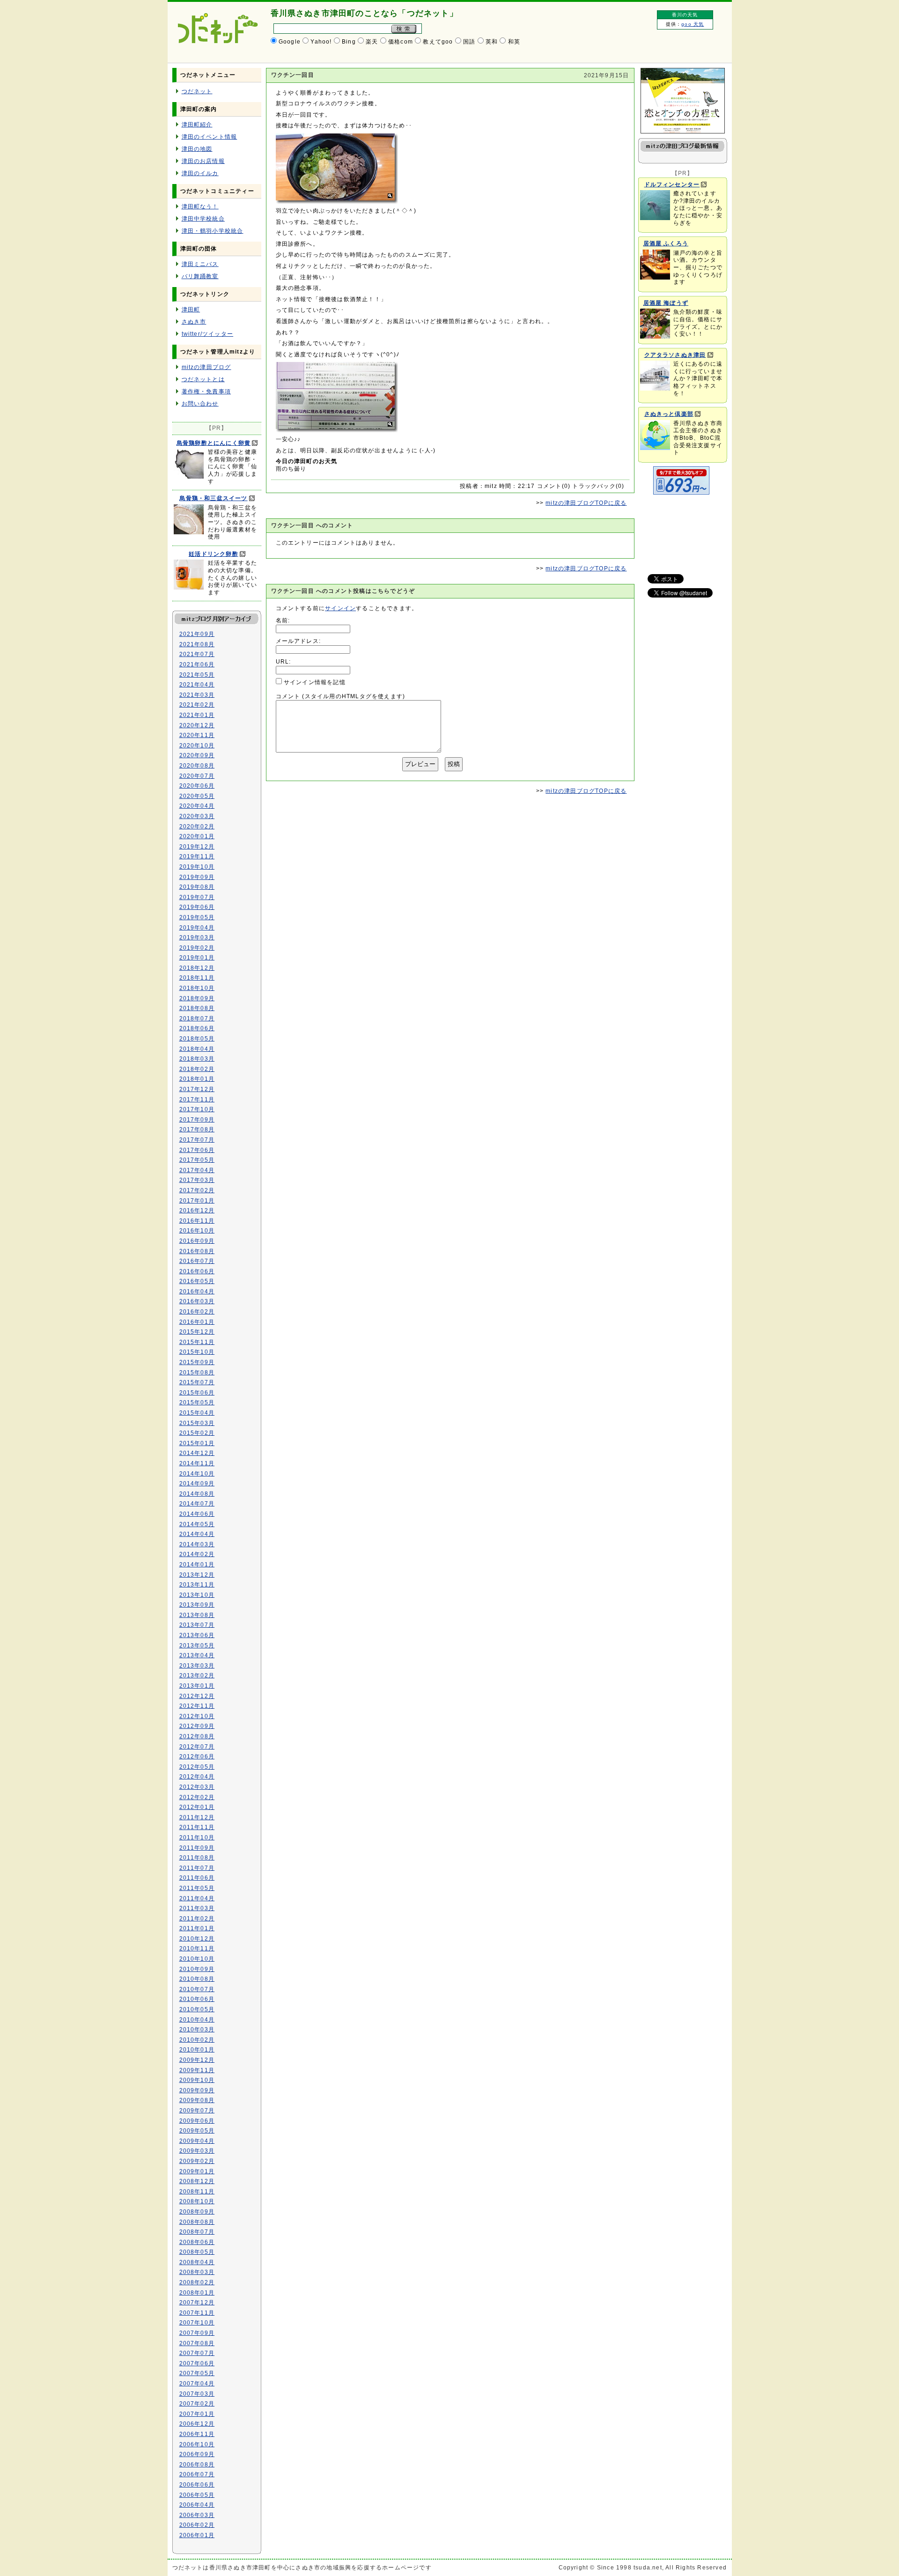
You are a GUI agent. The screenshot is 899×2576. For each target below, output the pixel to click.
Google (290, 42)
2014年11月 (197, 1463)
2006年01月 (197, 2535)
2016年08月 (197, 1251)
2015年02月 (197, 1433)
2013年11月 (197, 1585)
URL (283, 662)
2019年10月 (197, 867)
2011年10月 (197, 1838)
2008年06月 (197, 2242)
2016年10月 (197, 1231)
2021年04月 (197, 685)
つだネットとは (203, 379)
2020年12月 (197, 725)
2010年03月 (197, 2030)
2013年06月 (197, 1635)
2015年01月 (197, 1443)
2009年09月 (197, 2090)
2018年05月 (197, 1039)
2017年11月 (197, 1100)
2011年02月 (197, 1919)
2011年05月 (197, 1888)
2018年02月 (197, 1069)
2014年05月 (197, 1524)
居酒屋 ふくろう (666, 244)
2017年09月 (197, 1120)
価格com (401, 42)
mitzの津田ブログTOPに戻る (586, 503)
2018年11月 (197, 978)
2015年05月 (197, 1402)
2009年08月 (197, 2100)
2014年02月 (197, 1554)
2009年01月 (197, 2171)
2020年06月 (197, 786)
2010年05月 (197, 2009)
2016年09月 (197, 1241)
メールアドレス (297, 641)
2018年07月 (197, 1019)
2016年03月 (197, 1301)
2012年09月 (197, 1726)
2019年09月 (197, 877)
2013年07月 (197, 1625)
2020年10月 (197, 745)
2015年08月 (197, 1373)
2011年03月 (197, 1908)
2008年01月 (197, 2293)
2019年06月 (197, 907)
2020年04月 (197, 806)
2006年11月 (197, 2434)
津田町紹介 (197, 125)
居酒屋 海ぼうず (666, 303)
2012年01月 (197, 1807)
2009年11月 (197, 2070)
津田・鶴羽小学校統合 (213, 231)
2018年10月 (197, 988)
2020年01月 (197, 836)
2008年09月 (197, 2212)
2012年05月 (197, 1767)
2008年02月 (197, 2282)
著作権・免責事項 (206, 391)
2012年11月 (197, 1706)
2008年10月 (197, 2201)
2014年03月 (197, 1544)
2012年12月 (197, 1696)
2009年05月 (197, 2131)
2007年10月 (197, 2323)
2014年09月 (197, 1484)
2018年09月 (197, 998)
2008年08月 (197, 2222)
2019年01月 (197, 958)
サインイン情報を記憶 (315, 682)
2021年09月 (197, 634)
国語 (469, 42)
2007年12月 (197, 2303)
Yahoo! (321, 42)
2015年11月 (197, 1342)
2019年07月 (197, 897)
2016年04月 (197, 1292)
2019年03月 (197, 937)
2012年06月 (197, 1757)
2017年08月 (197, 1129)
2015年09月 (197, 1362)
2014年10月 (197, 1474)
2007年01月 (197, 2414)
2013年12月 (197, 1575)
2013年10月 (197, 1595)
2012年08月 (197, 1736)
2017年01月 (197, 1201)
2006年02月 (197, 2525)
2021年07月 (197, 654)
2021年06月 (197, 664)
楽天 (372, 42)
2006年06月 (197, 2485)
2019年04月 (197, 928)
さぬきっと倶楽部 (669, 414)
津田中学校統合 (203, 219)
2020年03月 (197, 816)
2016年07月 (197, 1261)
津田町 (191, 310)
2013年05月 (197, 1646)
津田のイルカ (200, 173)
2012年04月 (197, 1777)
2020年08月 (197, 766)
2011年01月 (197, 1928)
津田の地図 (197, 149)
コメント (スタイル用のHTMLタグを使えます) (341, 696)
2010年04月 (197, 2020)
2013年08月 (197, 1615)
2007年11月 (197, 2313)
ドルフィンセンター (672, 185)
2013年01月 (197, 1686)
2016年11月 (197, 1221)
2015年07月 (197, 1382)
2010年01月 (197, 2050)
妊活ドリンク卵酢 (214, 554)
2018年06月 (197, 1028)
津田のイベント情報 (210, 137)
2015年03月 (197, 1423)
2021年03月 (197, 695)
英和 (492, 42)
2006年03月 (197, 2515)
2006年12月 (197, 2424)
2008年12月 (197, 2181)
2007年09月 (197, 2333)
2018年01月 (197, 1079)
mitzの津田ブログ (206, 367)
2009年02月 (197, 2161)
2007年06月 (197, 2363)
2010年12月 (197, 1939)
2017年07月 (197, 1140)
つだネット (197, 91)
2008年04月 (197, 2262)
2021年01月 (197, 715)
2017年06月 (197, 1150)
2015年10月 (197, 1352)
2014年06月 (197, 1514)
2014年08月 (197, 1494)
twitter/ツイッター (208, 334)
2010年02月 (197, 2040)
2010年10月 (197, 1959)
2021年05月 (197, 675)
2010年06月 (197, 1999)
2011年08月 (197, 1858)
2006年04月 (197, 2505)
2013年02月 (197, 1676)
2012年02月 (197, 1797)
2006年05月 (197, 2495)
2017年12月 (197, 1089)
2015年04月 (197, 1413)
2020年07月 (197, 776)
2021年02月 (197, 705)
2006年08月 (197, 2465)
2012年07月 (197, 1747)
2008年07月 (197, 2232)
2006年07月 (197, 2474)
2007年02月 (197, 2404)
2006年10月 (197, 2444)
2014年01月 (197, 1565)
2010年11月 (197, 1949)
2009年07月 (197, 2111)
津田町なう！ (200, 207)
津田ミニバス (200, 264)
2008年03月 (197, 2272)
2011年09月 (197, 1848)
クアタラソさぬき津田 (675, 355)
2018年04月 (197, 1049)
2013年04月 (197, 1655)
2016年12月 (197, 1210)
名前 (282, 620)
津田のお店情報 (203, 161)
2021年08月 (197, 644)
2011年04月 (197, 1898)
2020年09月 (197, 755)
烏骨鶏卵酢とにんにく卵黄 (214, 443)
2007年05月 (197, 2373)
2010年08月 (197, 1979)
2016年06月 (197, 1271)
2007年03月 (197, 2394)
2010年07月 (197, 1989)
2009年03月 (197, 2151)
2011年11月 (197, 1827)
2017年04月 (197, 1170)
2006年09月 (197, 2454)
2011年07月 (197, 1868)
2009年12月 (197, 2060)
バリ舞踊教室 (200, 276)
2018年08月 (197, 1008)
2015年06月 (197, 1393)
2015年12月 (197, 1332)
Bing (349, 42)
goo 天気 (693, 24)
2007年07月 (197, 2353)
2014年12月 (197, 1453)
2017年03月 (197, 1180)
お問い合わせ (200, 404)
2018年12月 (197, 968)
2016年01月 (197, 1322)
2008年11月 (197, 2192)
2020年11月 (197, 735)
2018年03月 (197, 1059)
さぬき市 (194, 322)
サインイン (340, 608)
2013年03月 (197, 1666)
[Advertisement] (680, 530)
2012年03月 (197, 1787)
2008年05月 (197, 2252)
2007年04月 (197, 2384)
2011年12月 (197, 1817)
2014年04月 (197, 1534)
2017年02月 (197, 1190)
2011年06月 (197, 1878)
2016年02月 (197, 1312)
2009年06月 (197, 2121)
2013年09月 (197, 1605)
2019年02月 (197, 948)
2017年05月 (197, 1160)
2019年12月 (197, 847)
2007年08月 (197, 2343)
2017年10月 (197, 1109)
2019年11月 (197, 856)
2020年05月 (197, 796)
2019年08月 (197, 887)
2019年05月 (197, 917)
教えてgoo (438, 42)
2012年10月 (197, 1716)
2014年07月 (197, 1504)
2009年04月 (197, 2141)
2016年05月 (197, 1281)
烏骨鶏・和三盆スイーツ (213, 498)
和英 (514, 42)
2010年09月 (197, 1969)
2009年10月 (197, 2080)
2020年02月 (197, 827)
